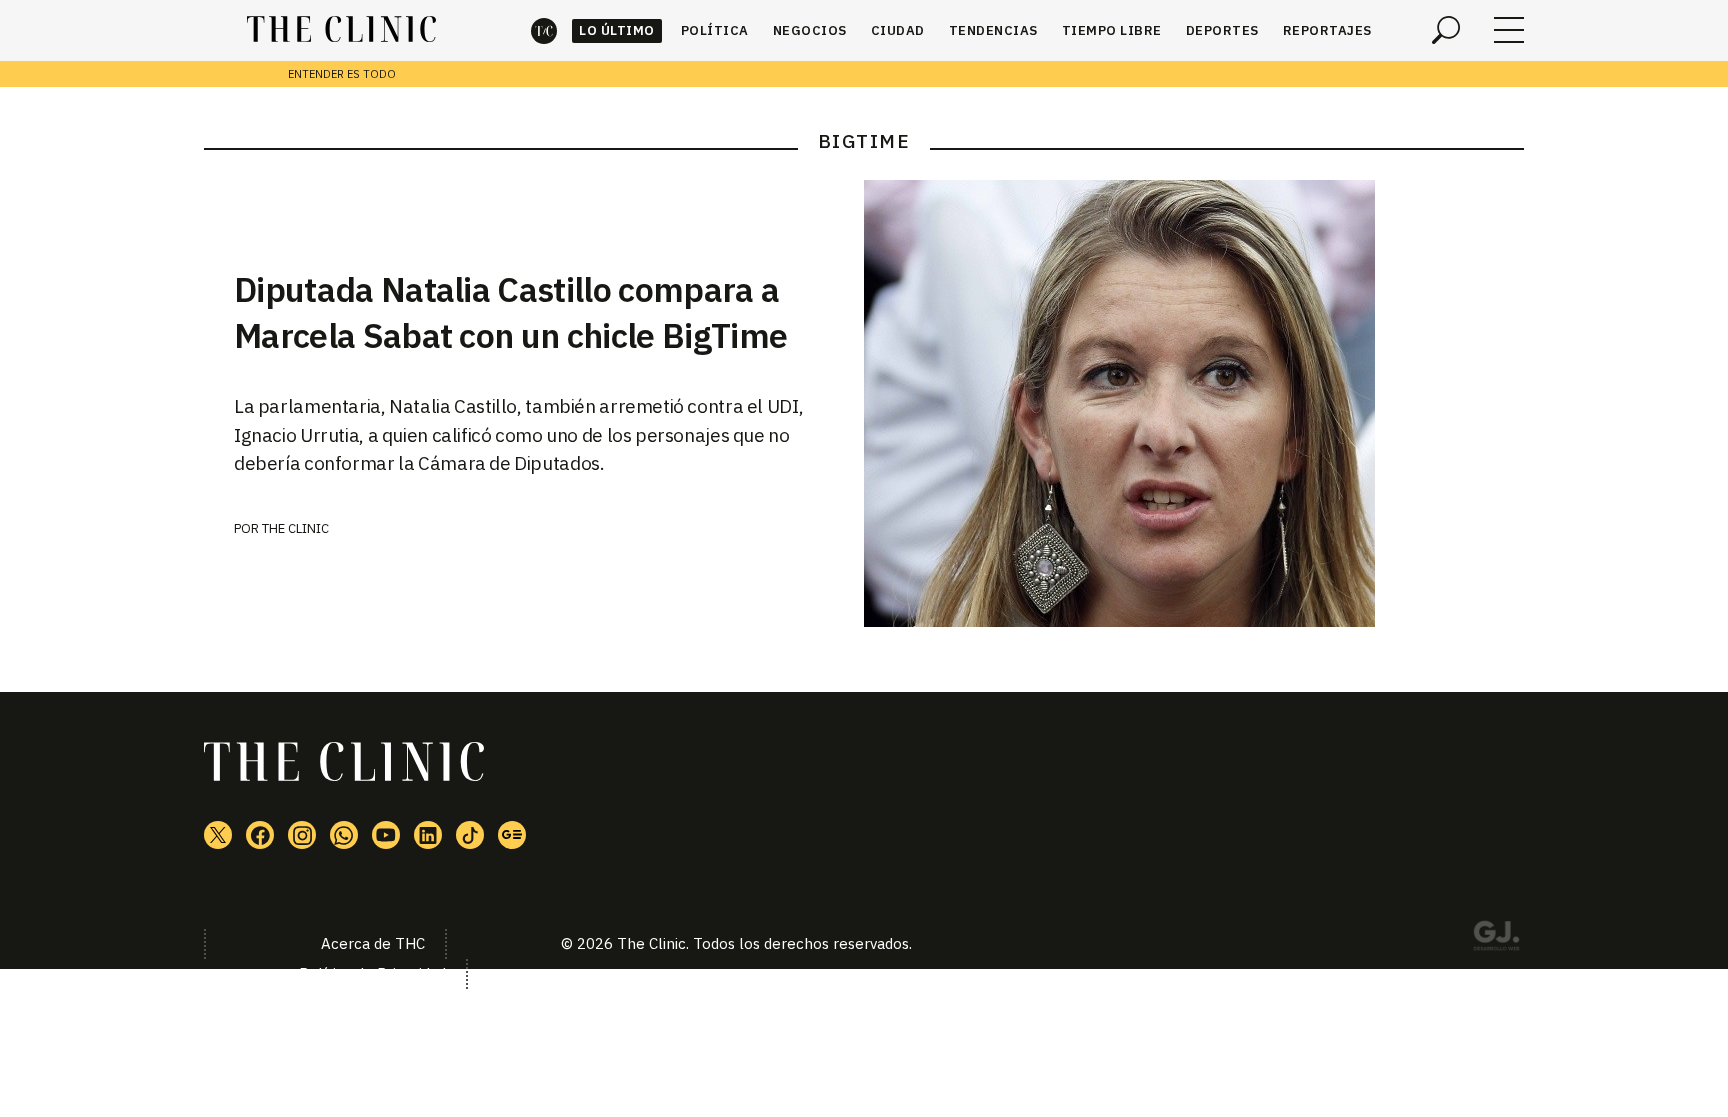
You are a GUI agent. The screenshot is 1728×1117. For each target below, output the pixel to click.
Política (715, 30)
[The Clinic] (341, 30)
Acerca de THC (373, 943)
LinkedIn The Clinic (428, 835)
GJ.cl (1496, 939)
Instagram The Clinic (302, 835)
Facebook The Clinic (260, 835)
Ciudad (898, 30)
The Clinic (544, 30)
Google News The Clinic (512, 835)
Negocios (810, 30)
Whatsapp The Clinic (344, 835)
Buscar (1446, 30)
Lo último (617, 30)
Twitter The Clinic (218, 835)
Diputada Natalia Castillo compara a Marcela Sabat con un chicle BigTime (510, 312)
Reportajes (1327, 30)
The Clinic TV (386, 835)
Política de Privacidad (372, 973)
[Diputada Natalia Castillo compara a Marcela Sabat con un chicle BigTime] (1194, 403)
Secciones (1509, 30)
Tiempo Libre (1112, 30)
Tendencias (993, 30)
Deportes (1222, 30)
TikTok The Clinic (470, 835)
